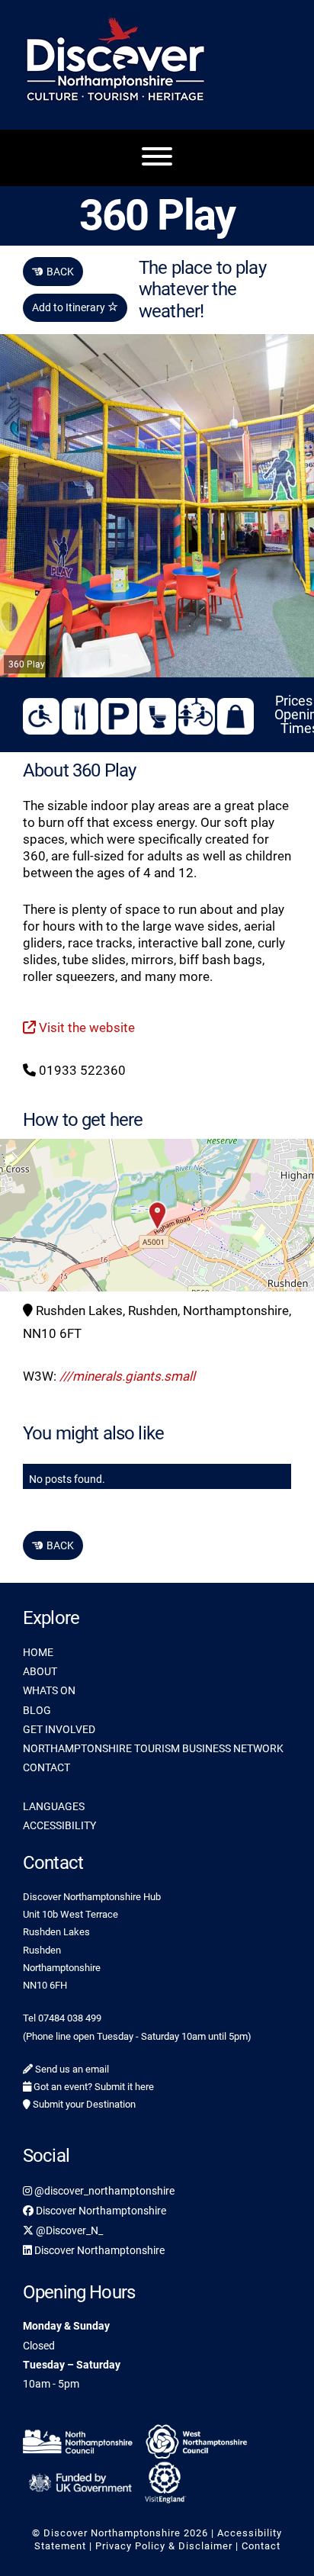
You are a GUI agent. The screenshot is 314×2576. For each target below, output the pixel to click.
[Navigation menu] (157, 158)
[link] (80, 2439)
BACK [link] (53, 272)
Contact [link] (261, 2546)
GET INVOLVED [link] (59, 1729)
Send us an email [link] (71, 2069)
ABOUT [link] (40, 1671)
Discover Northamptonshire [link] (100, 2211)
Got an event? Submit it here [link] (93, 2087)
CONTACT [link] (46, 1767)
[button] (157, 1215)
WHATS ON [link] (49, 1690)
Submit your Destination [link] (83, 2104)
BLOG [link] (37, 1710)
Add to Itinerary (70, 307)
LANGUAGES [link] (54, 1806)
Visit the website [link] (85, 1028)
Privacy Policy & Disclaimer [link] (164, 2546)
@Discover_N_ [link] (68, 2230)
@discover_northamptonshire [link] (103, 2191)
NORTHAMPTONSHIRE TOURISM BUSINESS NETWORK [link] (153, 1748)
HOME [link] (38, 1652)
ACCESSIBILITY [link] (59, 1825)
